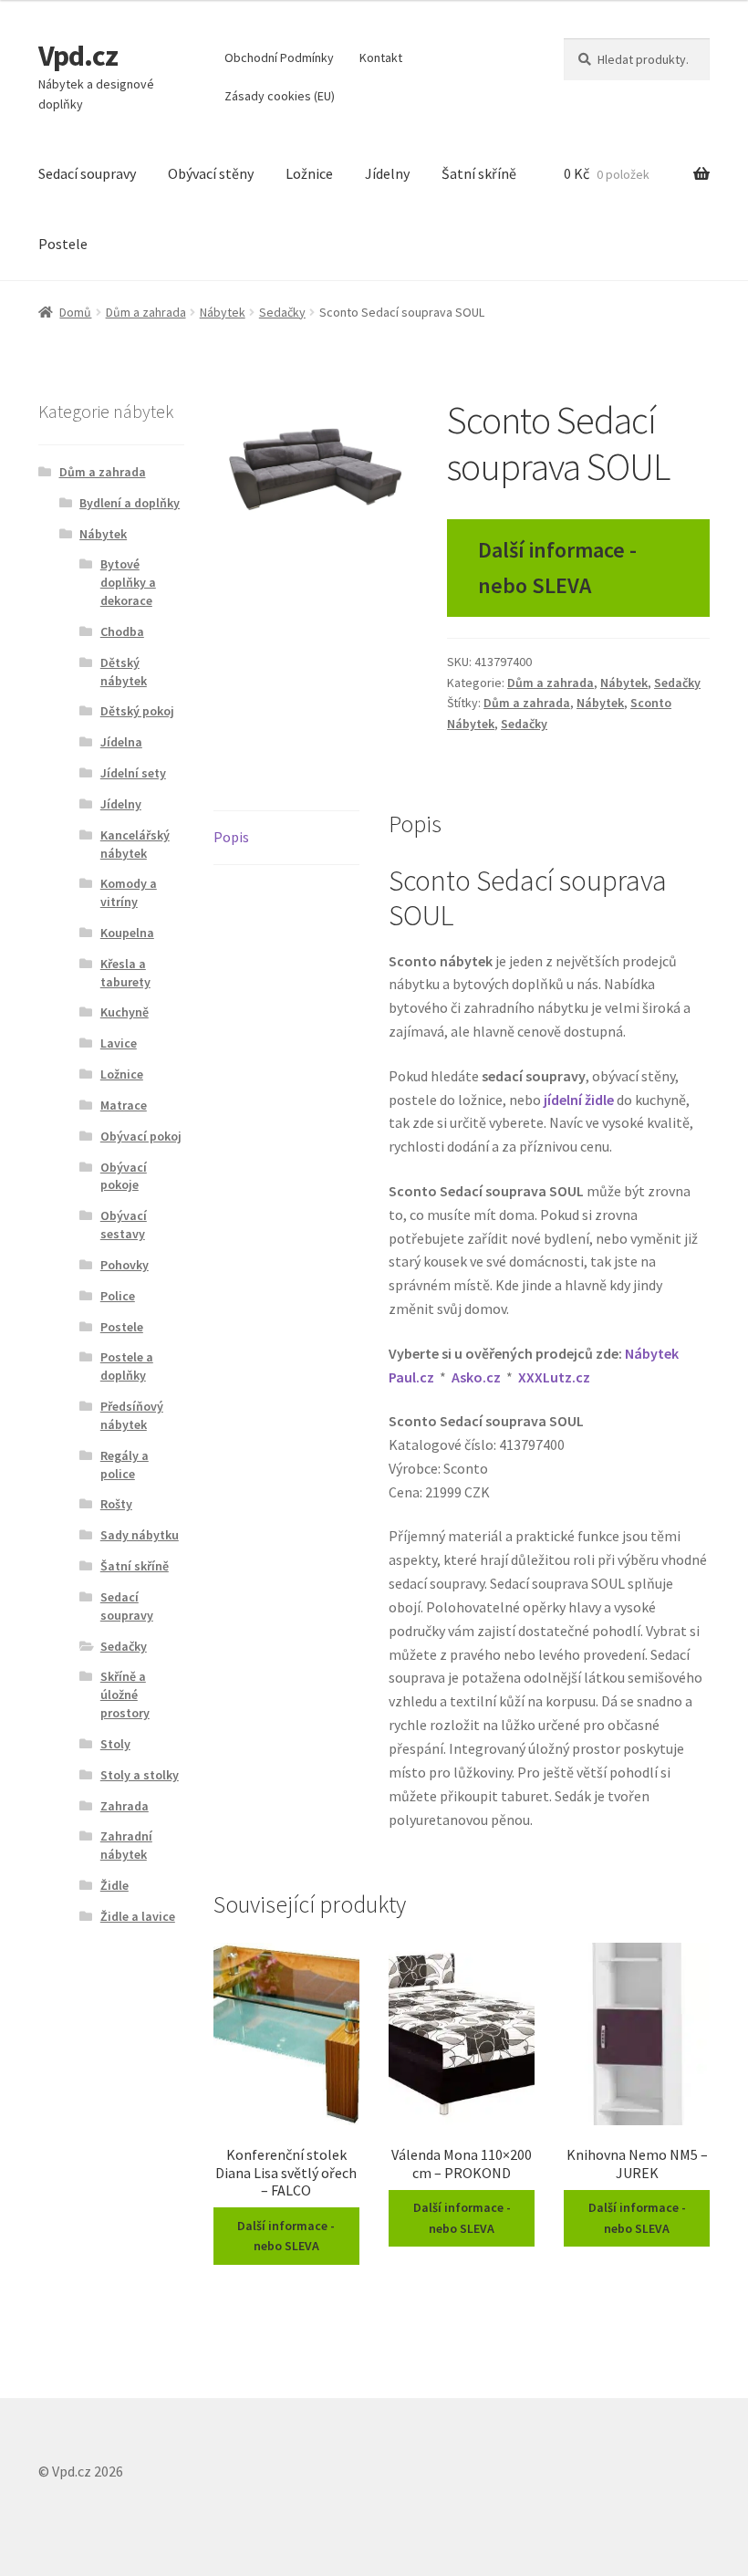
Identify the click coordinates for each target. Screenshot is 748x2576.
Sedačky (282, 312)
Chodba (122, 631)
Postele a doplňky (127, 1366)
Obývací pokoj (141, 1136)
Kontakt (381, 57)
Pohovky (125, 1265)
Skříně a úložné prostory (125, 1695)
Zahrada (125, 1806)
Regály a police (125, 1465)
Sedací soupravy (87, 173)
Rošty (116, 1504)
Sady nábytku (140, 1535)
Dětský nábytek (124, 672)
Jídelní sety (133, 773)
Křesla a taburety (125, 973)
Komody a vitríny (129, 892)
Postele (63, 244)
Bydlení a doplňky (130, 503)
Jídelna (121, 742)
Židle (114, 1885)
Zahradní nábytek (126, 1845)
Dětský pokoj (137, 711)
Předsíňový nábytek (132, 1415)
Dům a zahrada (146, 312)
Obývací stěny (211, 173)
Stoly (115, 1744)
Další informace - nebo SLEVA (557, 568)
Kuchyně (125, 1012)
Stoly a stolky (140, 1775)
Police (118, 1296)
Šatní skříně (479, 173)
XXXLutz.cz (554, 1377)
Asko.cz (476, 1377)
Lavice (119, 1043)
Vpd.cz (78, 56)
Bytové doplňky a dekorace (128, 582)
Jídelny (387, 173)
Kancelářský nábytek (135, 844)
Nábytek (223, 312)
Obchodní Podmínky (279, 57)
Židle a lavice (138, 1916)
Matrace (124, 1105)
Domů (75, 312)
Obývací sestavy (124, 1225)
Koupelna (127, 933)
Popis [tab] (231, 837)
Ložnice (309, 173)
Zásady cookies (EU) (280, 96)
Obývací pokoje (124, 1176)
